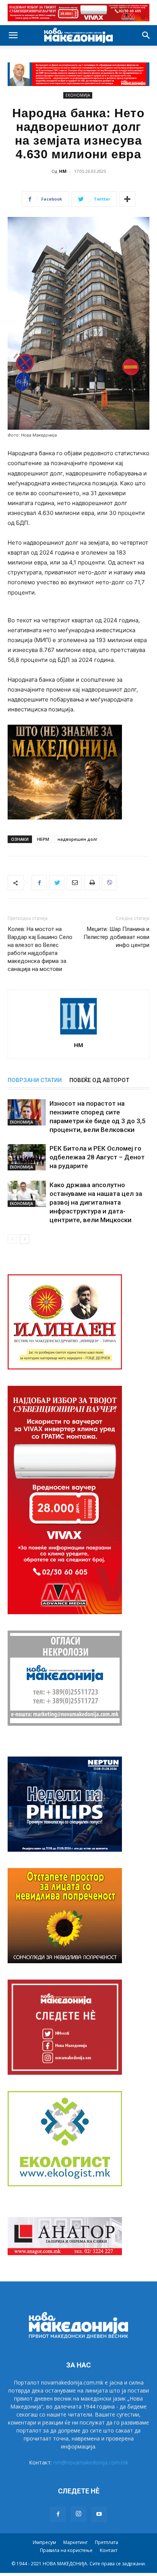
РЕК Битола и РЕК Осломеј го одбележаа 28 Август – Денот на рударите (97, 1157)
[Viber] (109, 883)
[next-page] (25, 1239)
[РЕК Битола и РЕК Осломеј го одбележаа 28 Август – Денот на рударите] (27, 1157)
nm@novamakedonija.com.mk (91, 2462)
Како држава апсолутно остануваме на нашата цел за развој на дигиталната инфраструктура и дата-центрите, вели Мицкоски (96, 1202)
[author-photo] (78, 1034)
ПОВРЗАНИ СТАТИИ (35, 1080)
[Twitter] (57, 883)
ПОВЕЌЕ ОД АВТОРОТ (99, 1080)
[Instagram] (78, 2514)
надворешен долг (78, 839)
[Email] (74, 883)
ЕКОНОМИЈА (78, 95)
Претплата (107, 2542)
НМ (63, 171)
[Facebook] (39, 883)
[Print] (92, 883)
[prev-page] (12, 1239)
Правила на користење (66, 2550)
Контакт (109, 2550)
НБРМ (43, 839)
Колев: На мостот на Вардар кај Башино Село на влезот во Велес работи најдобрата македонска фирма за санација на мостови (40, 949)
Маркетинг (75, 2542)
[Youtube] (99, 2514)
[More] (127, 199)
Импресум (44, 2542)
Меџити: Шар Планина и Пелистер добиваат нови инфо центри (116, 937)
